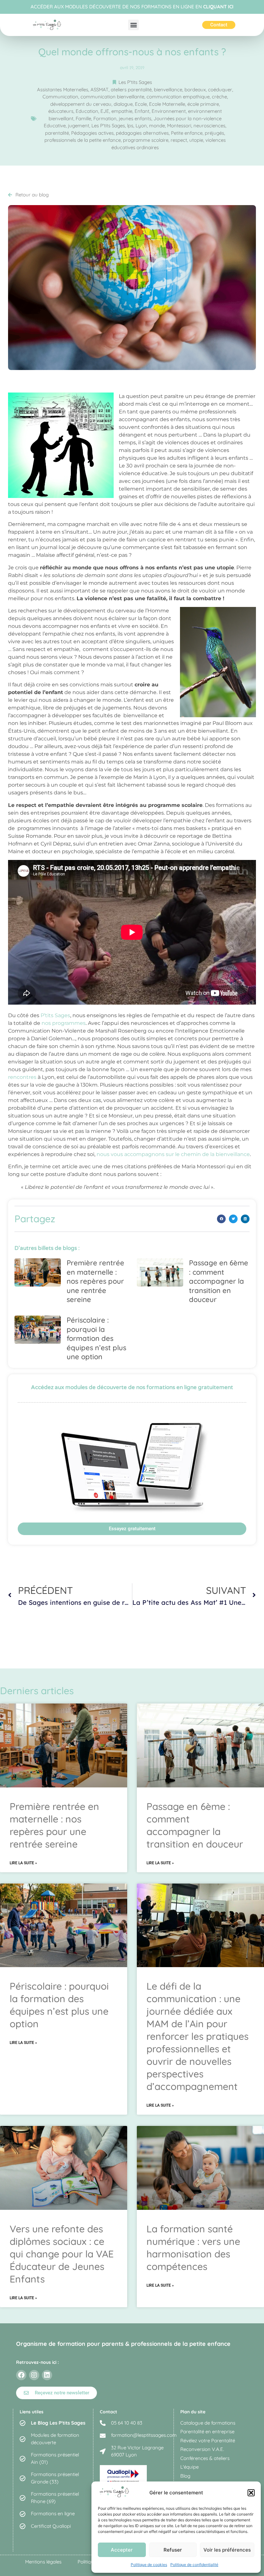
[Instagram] (34, 2375)
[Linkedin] (47, 2375)
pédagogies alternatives (142, 133)
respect (179, 140)
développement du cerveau (81, 104)
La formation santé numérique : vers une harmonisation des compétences (193, 2248)
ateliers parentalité (131, 90)
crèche (219, 97)
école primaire (203, 104)
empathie (122, 111)
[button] (251, 2493)
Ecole (141, 104)
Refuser (173, 2550)
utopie (196, 140)
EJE (105, 111)
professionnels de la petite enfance (83, 140)
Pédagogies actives (92, 133)
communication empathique (178, 97)
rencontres (22, 1077)
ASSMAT (99, 90)
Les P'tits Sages (135, 82)
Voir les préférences (227, 2550)
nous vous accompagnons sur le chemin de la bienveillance (173, 1154)
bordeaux (195, 90)
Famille (83, 118)
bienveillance (168, 90)
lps (130, 126)
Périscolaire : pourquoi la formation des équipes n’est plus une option (96, 1338)
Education (87, 111)
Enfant (142, 111)
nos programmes (64, 1023)
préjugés (214, 133)
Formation (105, 118)
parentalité (57, 133)
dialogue (123, 104)
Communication (60, 97)
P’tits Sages (55, 1015)
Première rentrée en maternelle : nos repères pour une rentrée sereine (95, 1281)
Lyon (141, 126)
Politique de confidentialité (194, 2565)
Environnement (169, 111)
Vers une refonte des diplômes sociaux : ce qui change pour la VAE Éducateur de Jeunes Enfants (62, 2254)
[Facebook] (21, 2375)
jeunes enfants (135, 118)
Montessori (179, 126)
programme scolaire (146, 140)
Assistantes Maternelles (63, 90)
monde (157, 126)
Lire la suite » (23, 1863)
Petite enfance (187, 133)
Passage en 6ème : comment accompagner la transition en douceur (219, 1281)
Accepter (122, 2550)
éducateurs (61, 111)
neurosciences (209, 126)
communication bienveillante (112, 97)
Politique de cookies (149, 2565)
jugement (79, 126)
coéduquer (220, 90)
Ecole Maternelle (167, 104)
